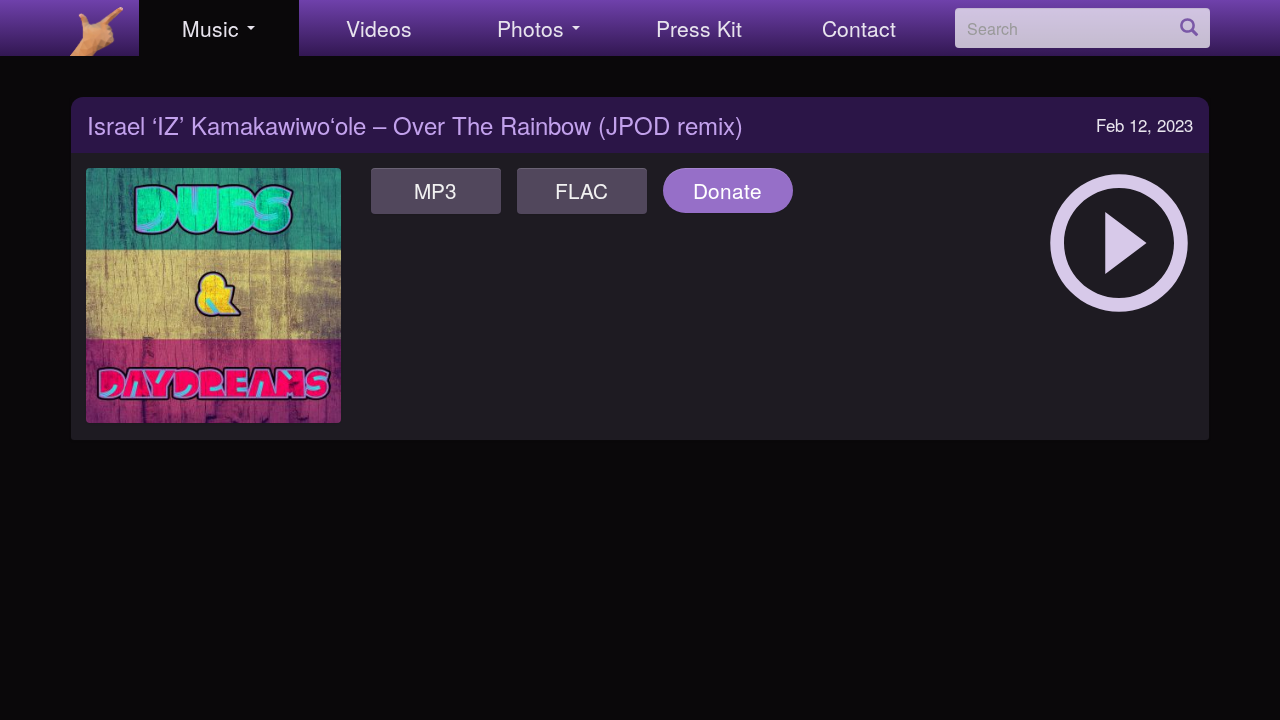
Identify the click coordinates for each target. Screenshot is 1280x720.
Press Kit (699, 28)
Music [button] (210, 28)
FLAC (581, 190)
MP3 (435, 190)
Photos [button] (530, 28)
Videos (379, 28)
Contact (859, 28)
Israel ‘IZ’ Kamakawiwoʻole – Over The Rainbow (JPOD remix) (415, 125)
